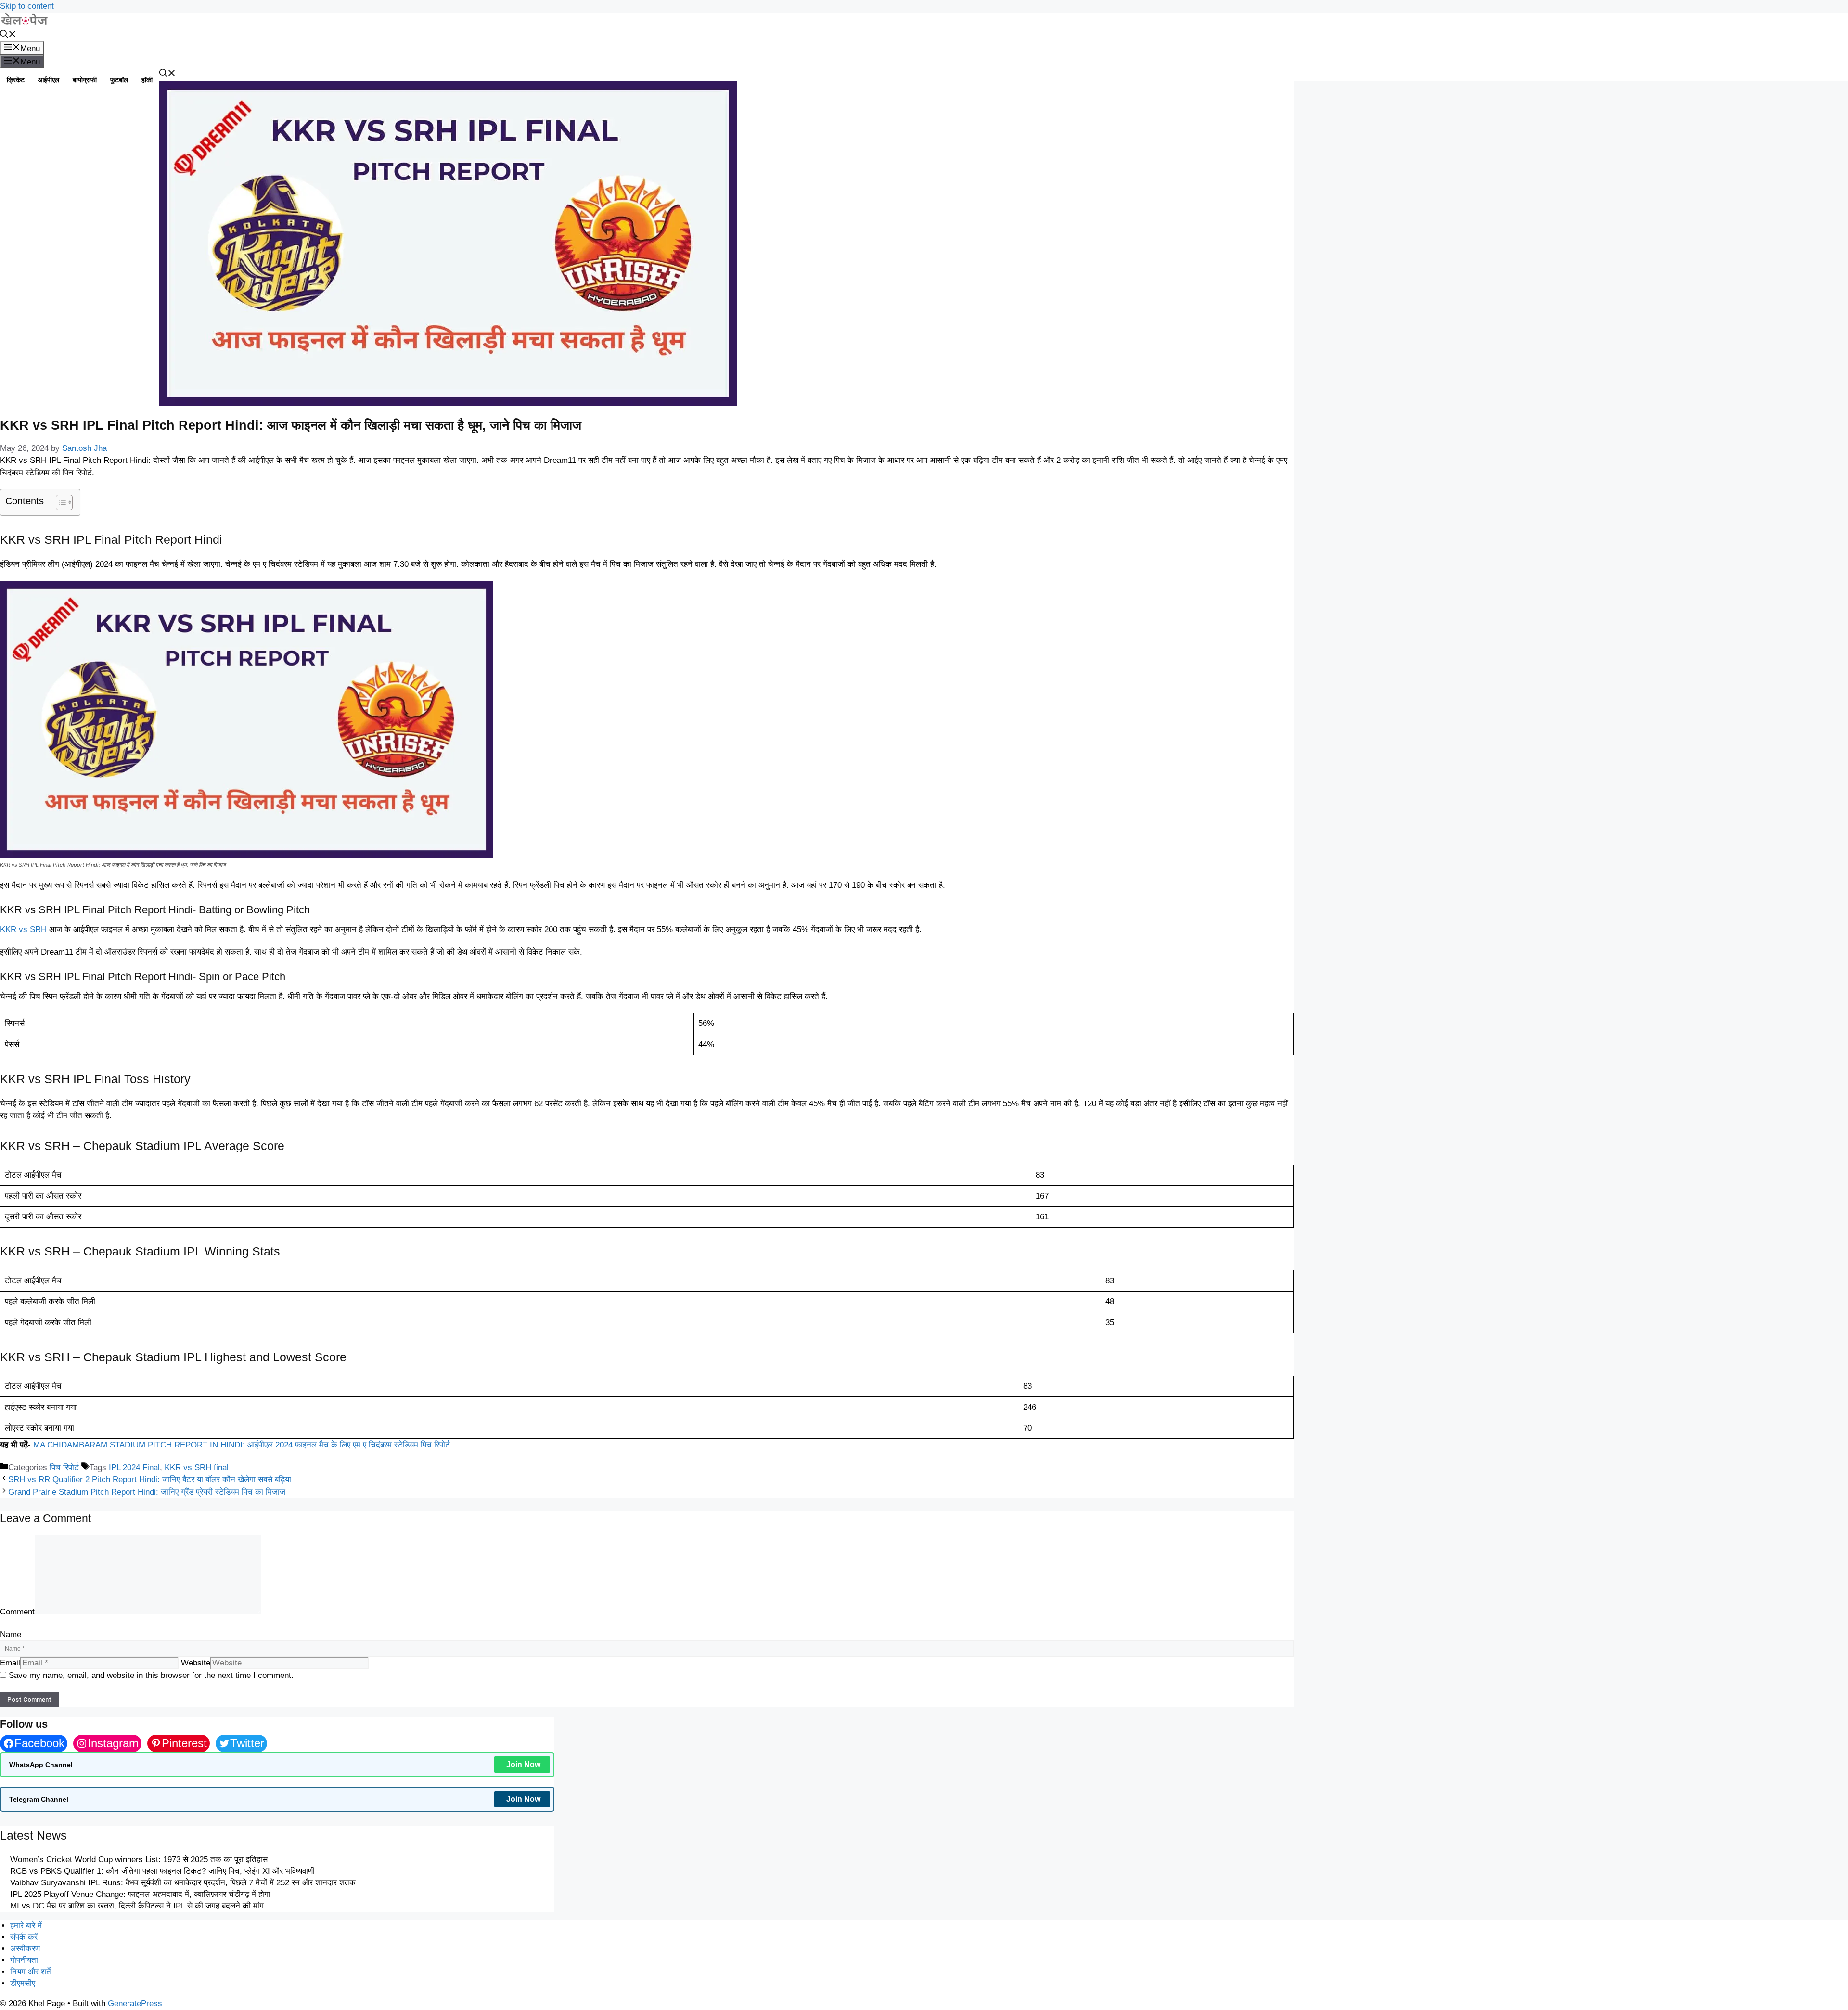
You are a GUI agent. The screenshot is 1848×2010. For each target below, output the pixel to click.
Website (196, 1663)
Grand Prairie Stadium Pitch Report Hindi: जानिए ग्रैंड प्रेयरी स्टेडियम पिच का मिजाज (147, 1492)
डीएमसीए (23, 1983)
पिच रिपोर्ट (64, 1467)
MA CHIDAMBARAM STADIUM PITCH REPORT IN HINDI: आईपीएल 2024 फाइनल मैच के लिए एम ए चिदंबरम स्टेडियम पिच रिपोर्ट (242, 1445)
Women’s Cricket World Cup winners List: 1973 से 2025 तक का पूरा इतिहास (139, 1860)
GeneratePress (135, 2004)
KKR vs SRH (23, 929)
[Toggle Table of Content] (59, 502)
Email (10, 1663)
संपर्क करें (24, 1937)
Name (11, 1634)
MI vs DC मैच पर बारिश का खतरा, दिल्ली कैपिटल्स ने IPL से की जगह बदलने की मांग (137, 1906)
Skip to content (27, 6)
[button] (8, 35)
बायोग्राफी (85, 80)
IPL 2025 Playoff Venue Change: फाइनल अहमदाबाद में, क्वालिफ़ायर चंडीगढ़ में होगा (140, 1894)
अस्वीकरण (25, 1949)
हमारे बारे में (26, 1926)
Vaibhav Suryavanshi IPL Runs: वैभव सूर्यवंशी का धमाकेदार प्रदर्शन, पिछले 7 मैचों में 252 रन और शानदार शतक (183, 1883)
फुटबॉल (119, 80)
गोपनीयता (24, 1960)
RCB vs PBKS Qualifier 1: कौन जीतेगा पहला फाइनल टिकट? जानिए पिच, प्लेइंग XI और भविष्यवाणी (162, 1871)
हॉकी (147, 80)
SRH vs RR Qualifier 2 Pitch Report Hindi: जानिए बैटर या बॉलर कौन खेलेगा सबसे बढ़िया (150, 1479)
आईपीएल (49, 80)
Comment (17, 1612)
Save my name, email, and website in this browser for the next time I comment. (151, 1675)
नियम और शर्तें (31, 1972)
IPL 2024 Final (134, 1467)
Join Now (523, 1764)
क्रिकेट (16, 80)
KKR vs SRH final (197, 1467)
